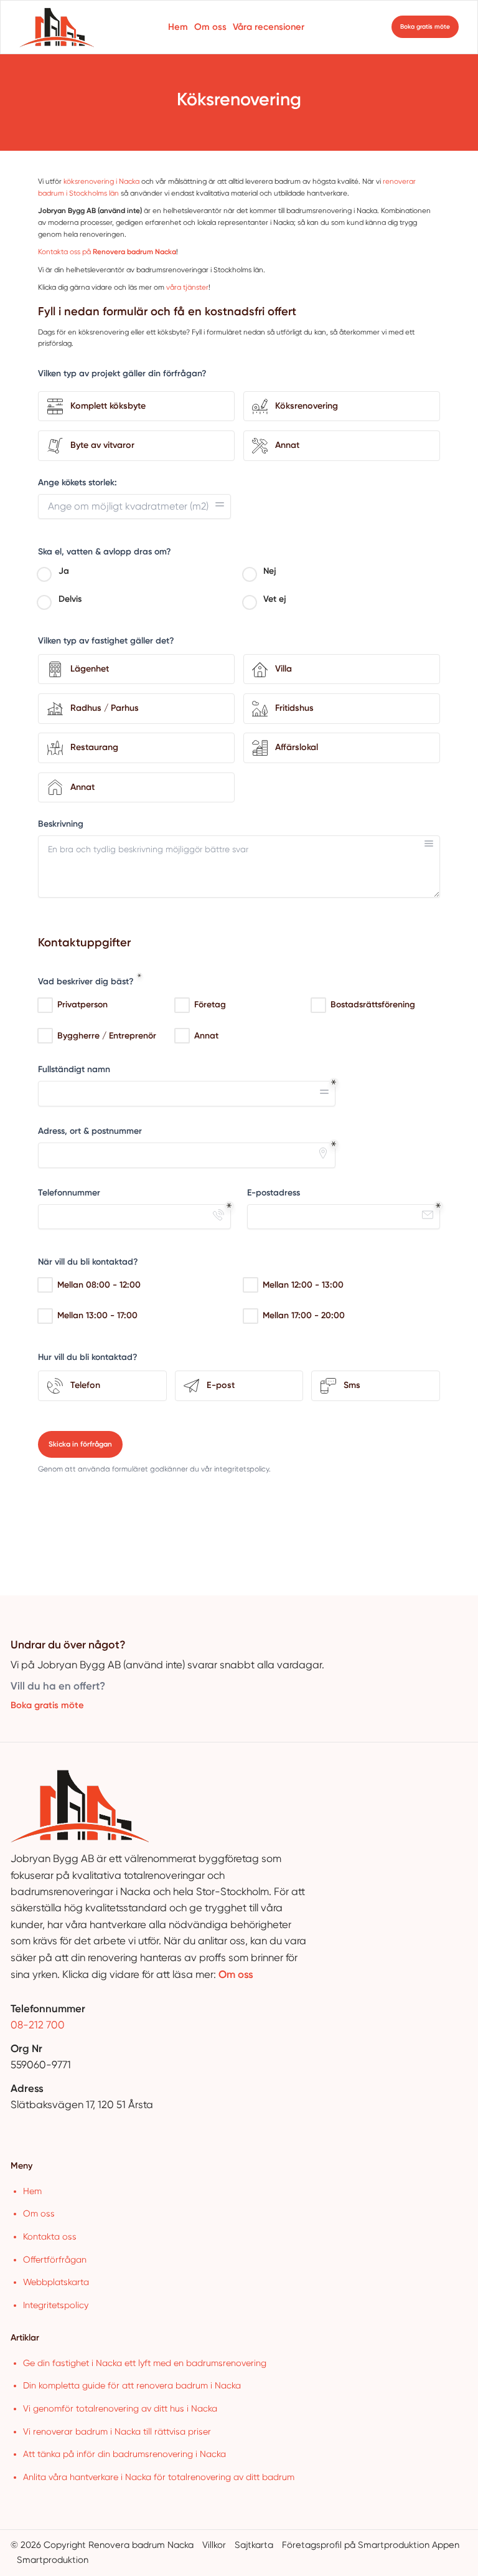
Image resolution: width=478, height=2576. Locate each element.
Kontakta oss (50, 2236)
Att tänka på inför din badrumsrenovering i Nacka (124, 2454)
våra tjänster (187, 287)
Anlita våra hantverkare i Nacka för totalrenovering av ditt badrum (159, 2477)
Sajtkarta (254, 2545)
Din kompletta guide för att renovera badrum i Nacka (132, 2385)
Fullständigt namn (74, 1069)
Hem (178, 27)
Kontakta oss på (107, 252)
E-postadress (274, 1193)
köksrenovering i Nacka (101, 181)
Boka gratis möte (47, 1705)
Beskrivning (61, 824)
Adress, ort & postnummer (90, 1131)
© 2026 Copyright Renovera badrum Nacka (102, 2545)
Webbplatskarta (56, 2282)
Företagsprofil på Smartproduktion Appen (371, 2545)
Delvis (70, 599)
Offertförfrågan (55, 2260)
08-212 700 (38, 2025)
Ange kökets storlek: (77, 482)
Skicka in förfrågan (80, 1444)
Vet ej (275, 599)
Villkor (214, 2545)
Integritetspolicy (56, 2305)
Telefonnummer (69, 1193)
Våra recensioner (269, 27)
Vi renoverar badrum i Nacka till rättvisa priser (117, 2431)
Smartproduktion (53, 2560)
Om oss (210, 27)
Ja (64, 571)
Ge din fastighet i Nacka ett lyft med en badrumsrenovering (145, 2363)
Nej (270, 571)
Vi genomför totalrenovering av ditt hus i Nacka (120, 2408)
